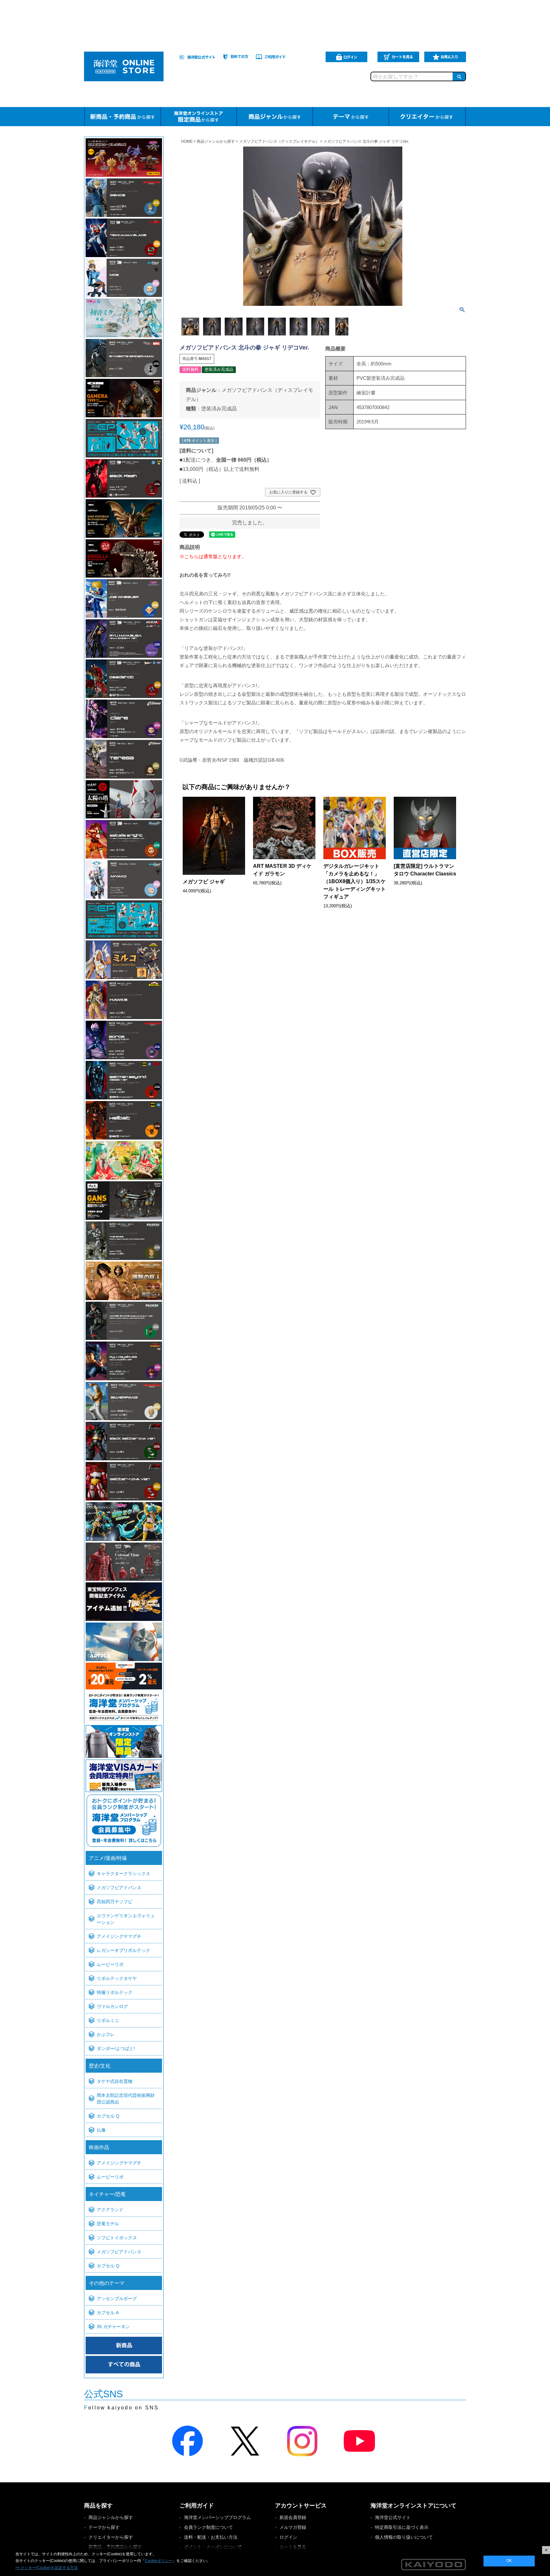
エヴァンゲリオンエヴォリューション (126, 1919)
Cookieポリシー (159, 2561)
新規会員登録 (293, 2517)
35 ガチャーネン (113, 2327)
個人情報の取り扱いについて (404, 2537)
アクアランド (110, 2210)
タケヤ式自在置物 (115, 2081)
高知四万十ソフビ (115, 1902)
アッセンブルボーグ (117, 2299)
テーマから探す (104, 2527)
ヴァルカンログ (112, 2006)
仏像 (101, 2130)
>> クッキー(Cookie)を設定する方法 (46, 2568)
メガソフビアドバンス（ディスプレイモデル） (279, 141)
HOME (187, 141)
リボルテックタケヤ (117, 1978)
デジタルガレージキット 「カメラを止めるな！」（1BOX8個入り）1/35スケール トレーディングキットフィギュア (355, 881)
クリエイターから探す (111, 2537)
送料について (196, 451)
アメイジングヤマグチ (119, 1936)
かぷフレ (106, 2034)
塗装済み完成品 (219, 409)
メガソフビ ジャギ (204, 882)
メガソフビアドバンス (119, 1888)
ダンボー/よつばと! (116, 2048)
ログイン (288, 2537)
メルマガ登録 (293, 2527)
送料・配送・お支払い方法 (211, 2537)
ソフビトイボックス (117, 2238)
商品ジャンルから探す (216, 141)
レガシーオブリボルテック (123, 1950)
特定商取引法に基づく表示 (402, 2527)
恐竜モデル (108, 2224)
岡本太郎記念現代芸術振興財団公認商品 (126, 2099)
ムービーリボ (110, 1964)
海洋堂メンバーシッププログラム (217, 2517)
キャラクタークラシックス (123, 1874)
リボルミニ (108, 2020)
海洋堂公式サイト (393, 2517)
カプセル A (108, 2313)
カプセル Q (108, 2116)
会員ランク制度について (208, 2527)
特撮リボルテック (115, 1992)
